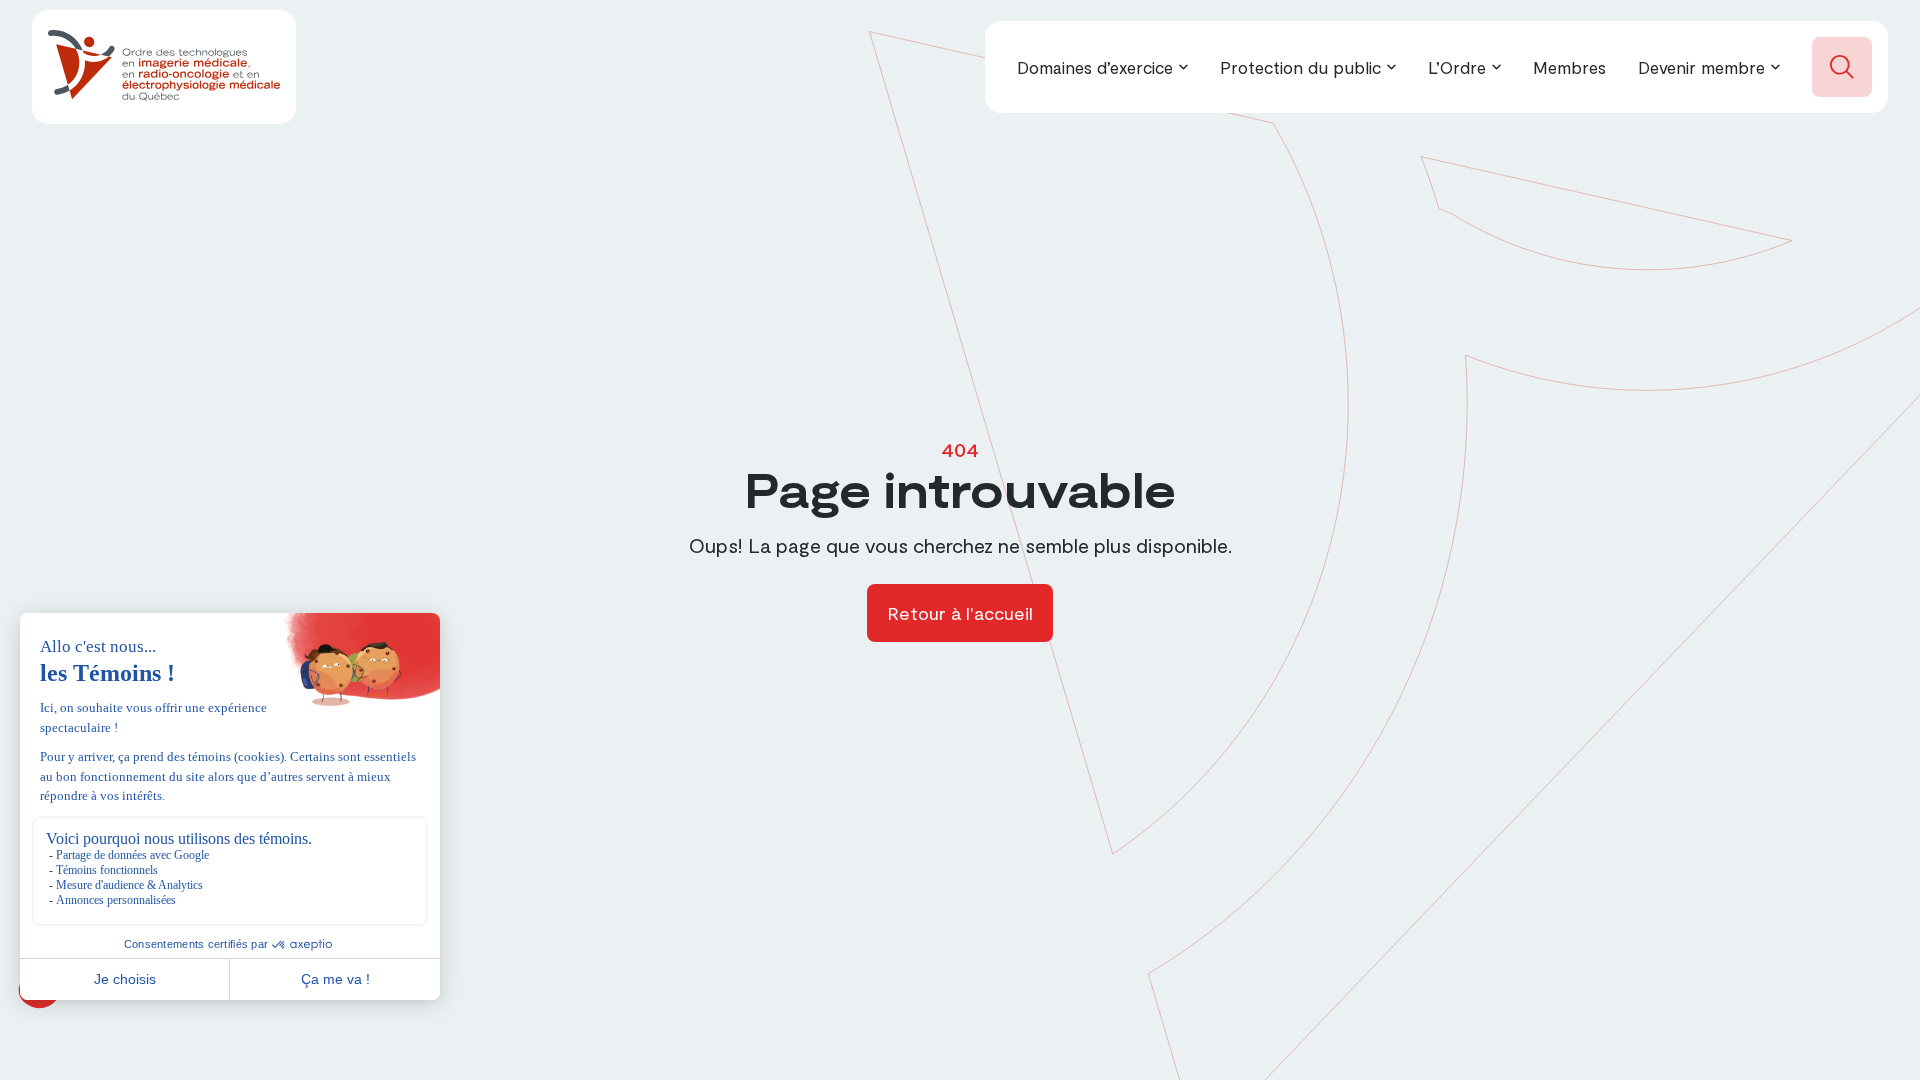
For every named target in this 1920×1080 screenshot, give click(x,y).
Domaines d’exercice (1095, 67)
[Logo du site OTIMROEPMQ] (164, 67)
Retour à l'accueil (960, 613)
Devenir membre (1701, 67)
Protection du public (1300, 67)
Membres (1569, 67)
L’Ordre (1457, 67)
